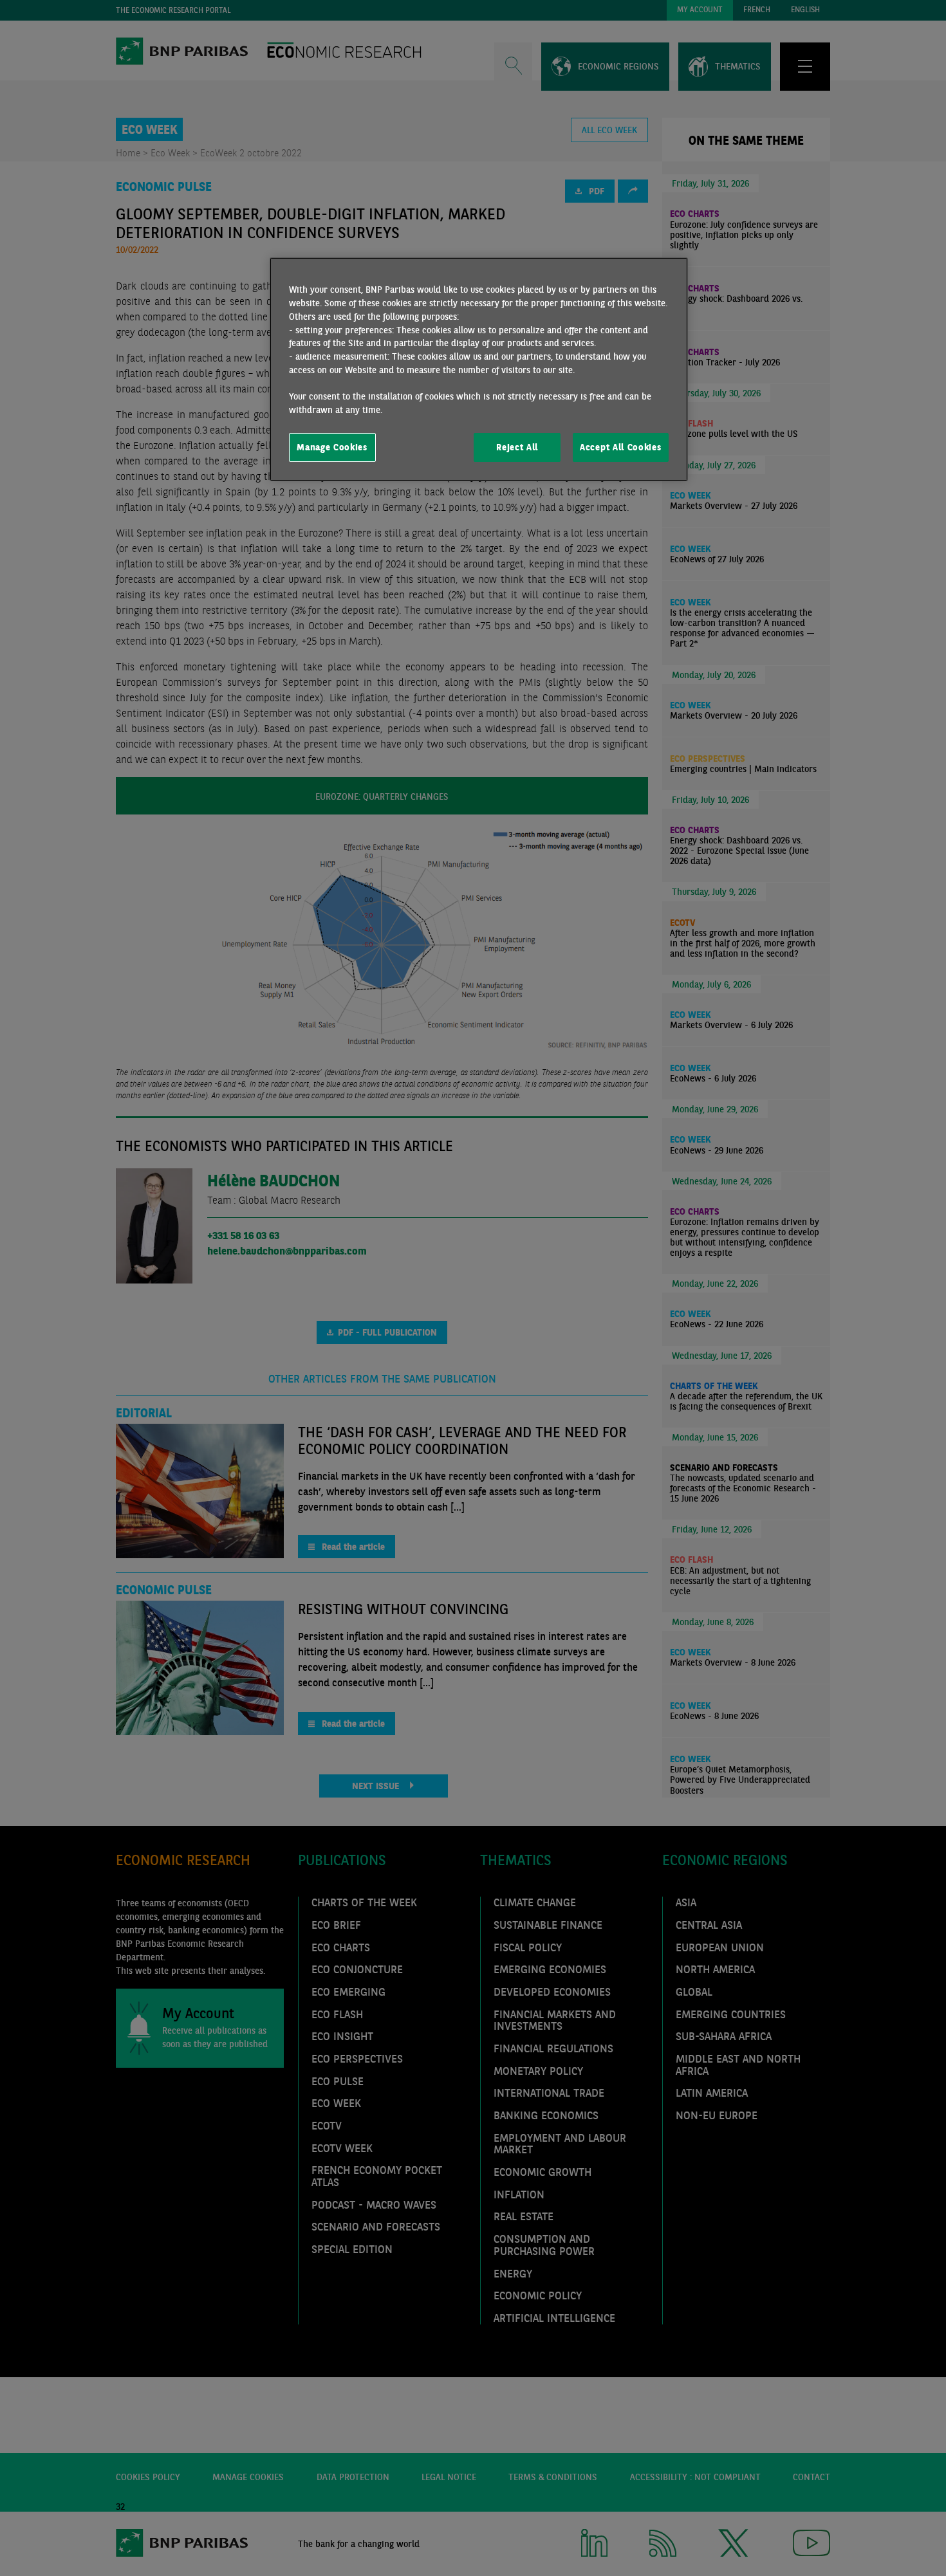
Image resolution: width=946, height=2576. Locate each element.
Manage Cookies (332, 447)
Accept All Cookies (620, 447)
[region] (479, 369)
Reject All (517, 447)
